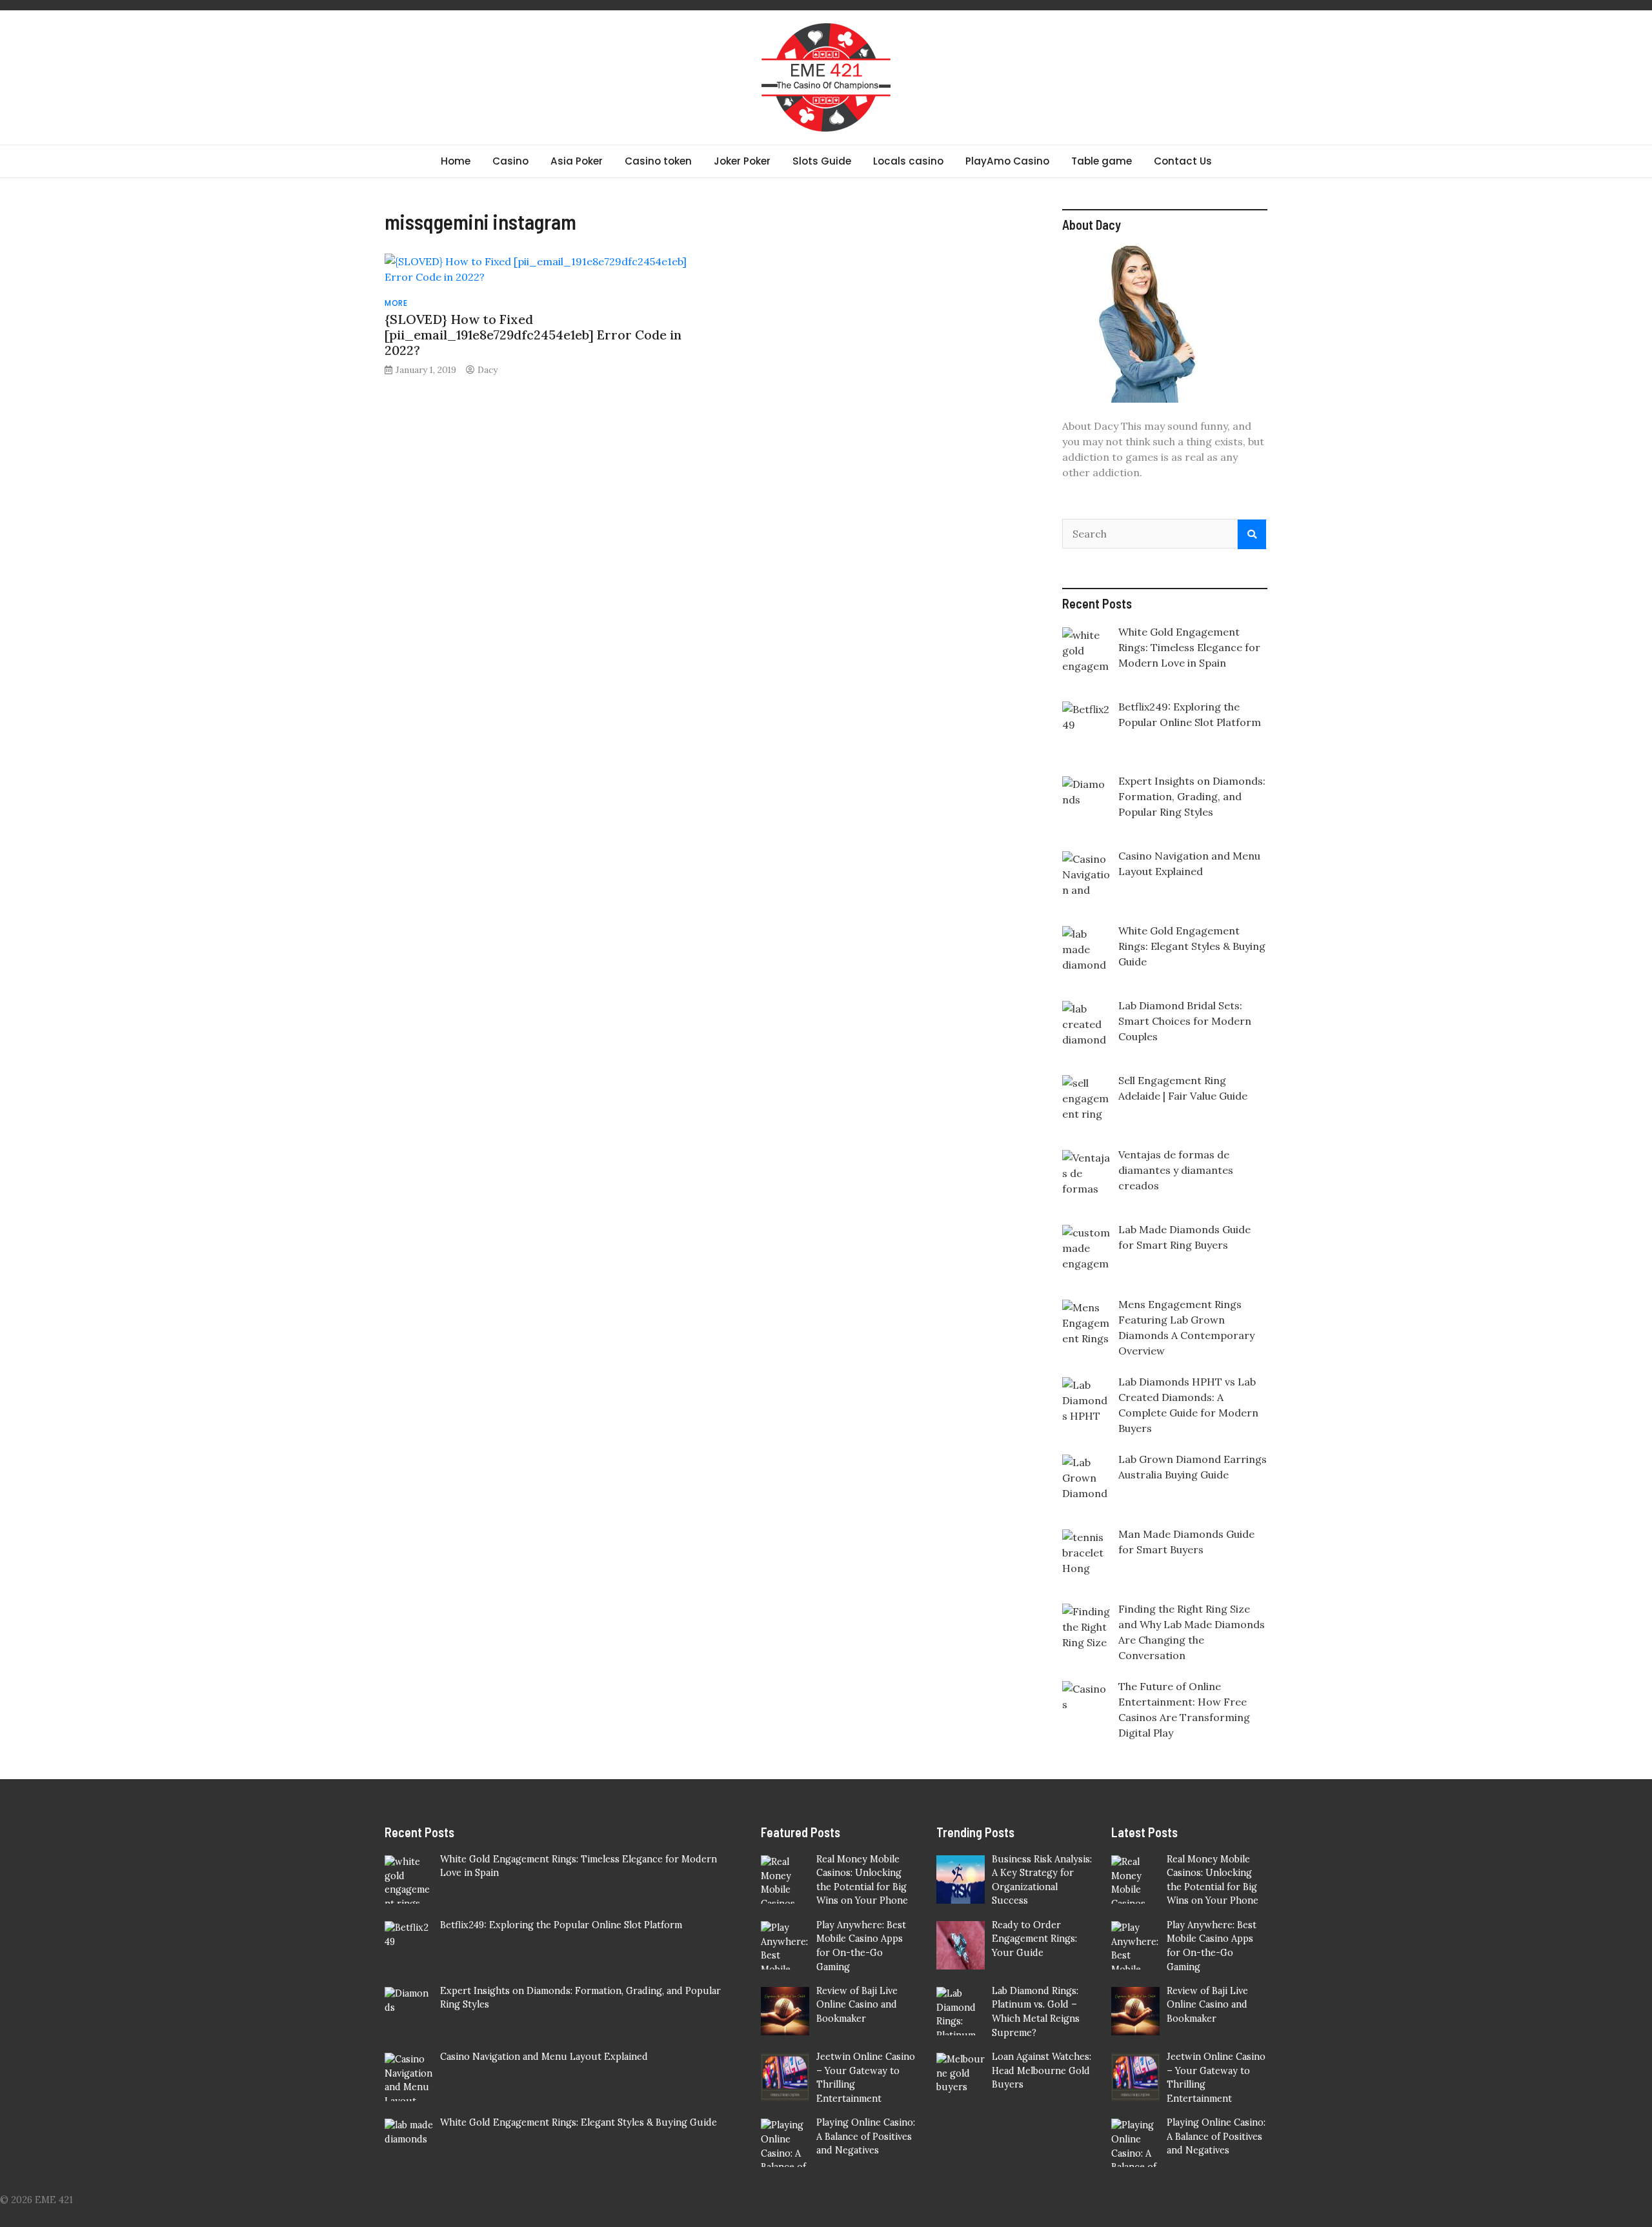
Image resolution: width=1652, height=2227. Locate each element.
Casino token (658, 161)
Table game (1102, 161)
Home (456, 161)
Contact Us (1183, 161)
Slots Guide (822, 161)
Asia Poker (577, 161)
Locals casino (908, 161)
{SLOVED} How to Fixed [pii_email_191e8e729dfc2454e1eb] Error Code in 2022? (533, 335)
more (396, 303)
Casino (510, 161)
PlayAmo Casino (1007, 161)
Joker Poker (742, 161)
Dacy (488, 370)
